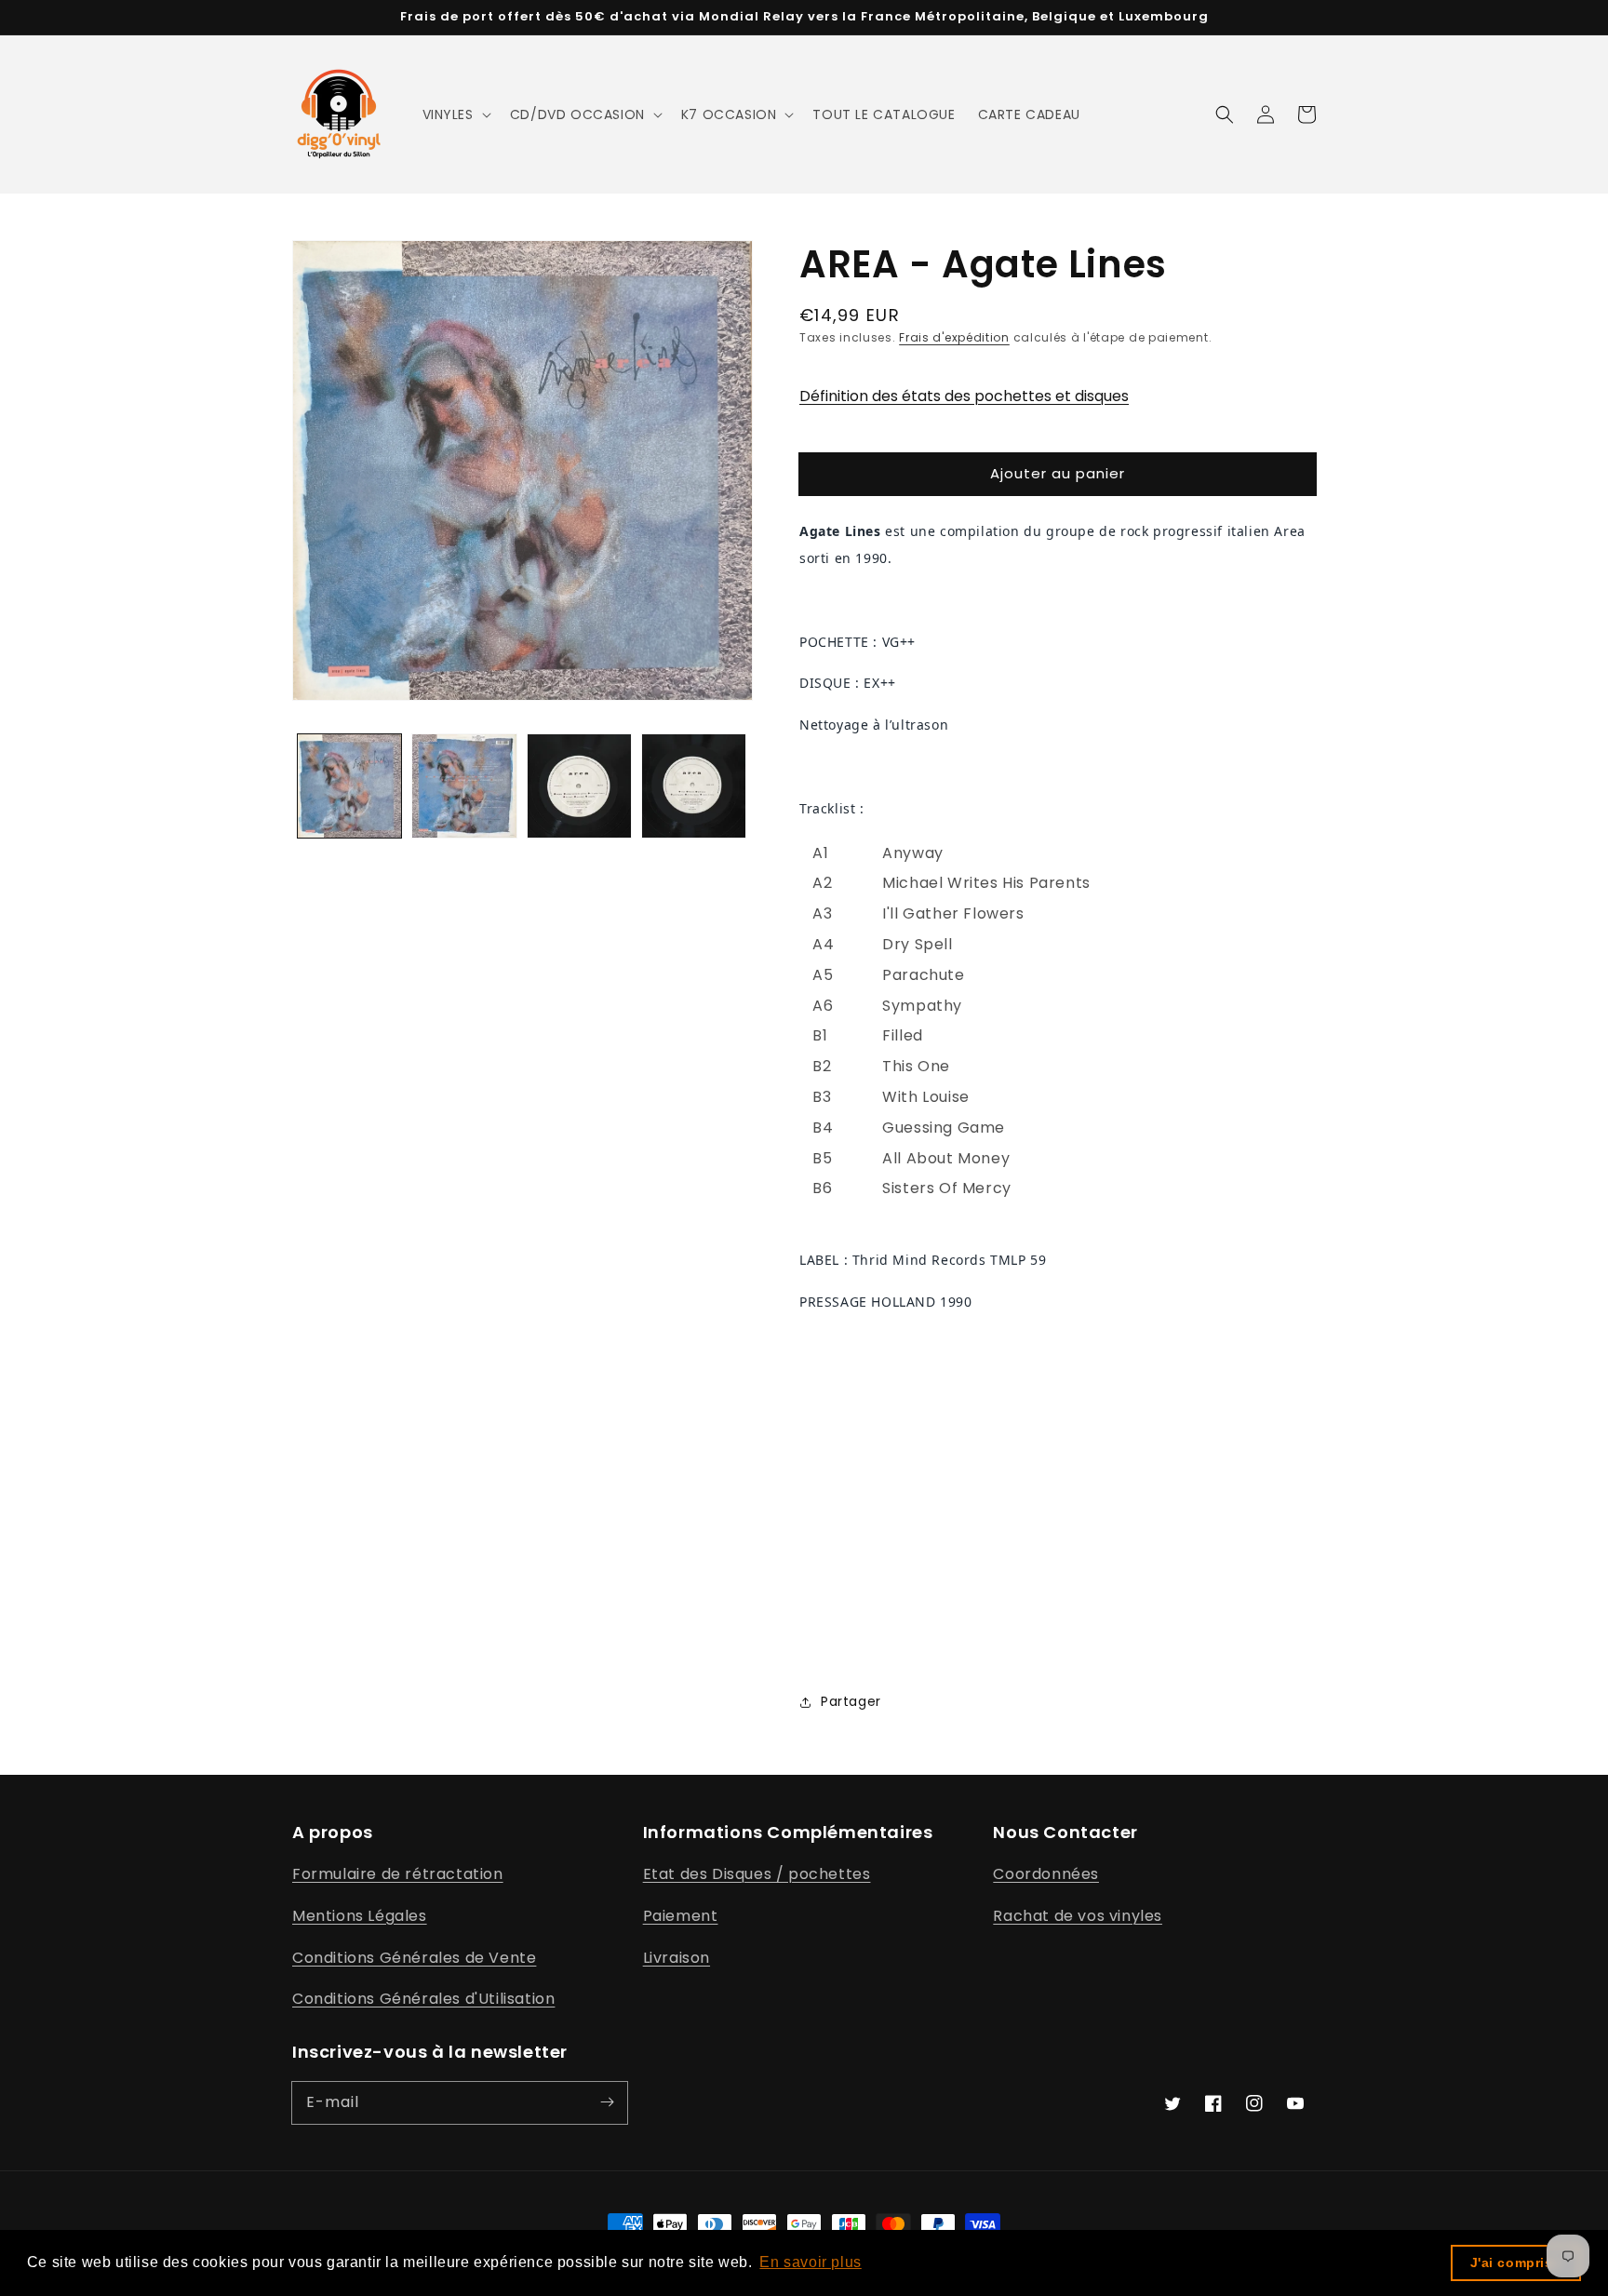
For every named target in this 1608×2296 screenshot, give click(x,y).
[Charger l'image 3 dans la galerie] (579, 786)
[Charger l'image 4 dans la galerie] (694, 786)
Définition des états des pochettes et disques (964, 396)
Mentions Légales (360, 1916)
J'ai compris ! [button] (1516, 2262)
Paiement (681, 1916)
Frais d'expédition (954, 337)
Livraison (677, 1958)
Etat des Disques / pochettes (757, 1874)
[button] (455, 114)
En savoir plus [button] (810, 2262)
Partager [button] (851, 1701)
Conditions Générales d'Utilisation (423, 1999)
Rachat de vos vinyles (1078, 1916)
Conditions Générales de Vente (414, 1958)
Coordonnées (1046, 1874)
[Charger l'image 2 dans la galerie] (464, 786)
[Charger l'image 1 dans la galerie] (349, 786)
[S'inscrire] (607, 2102)
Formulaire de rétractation (398, 1874)
